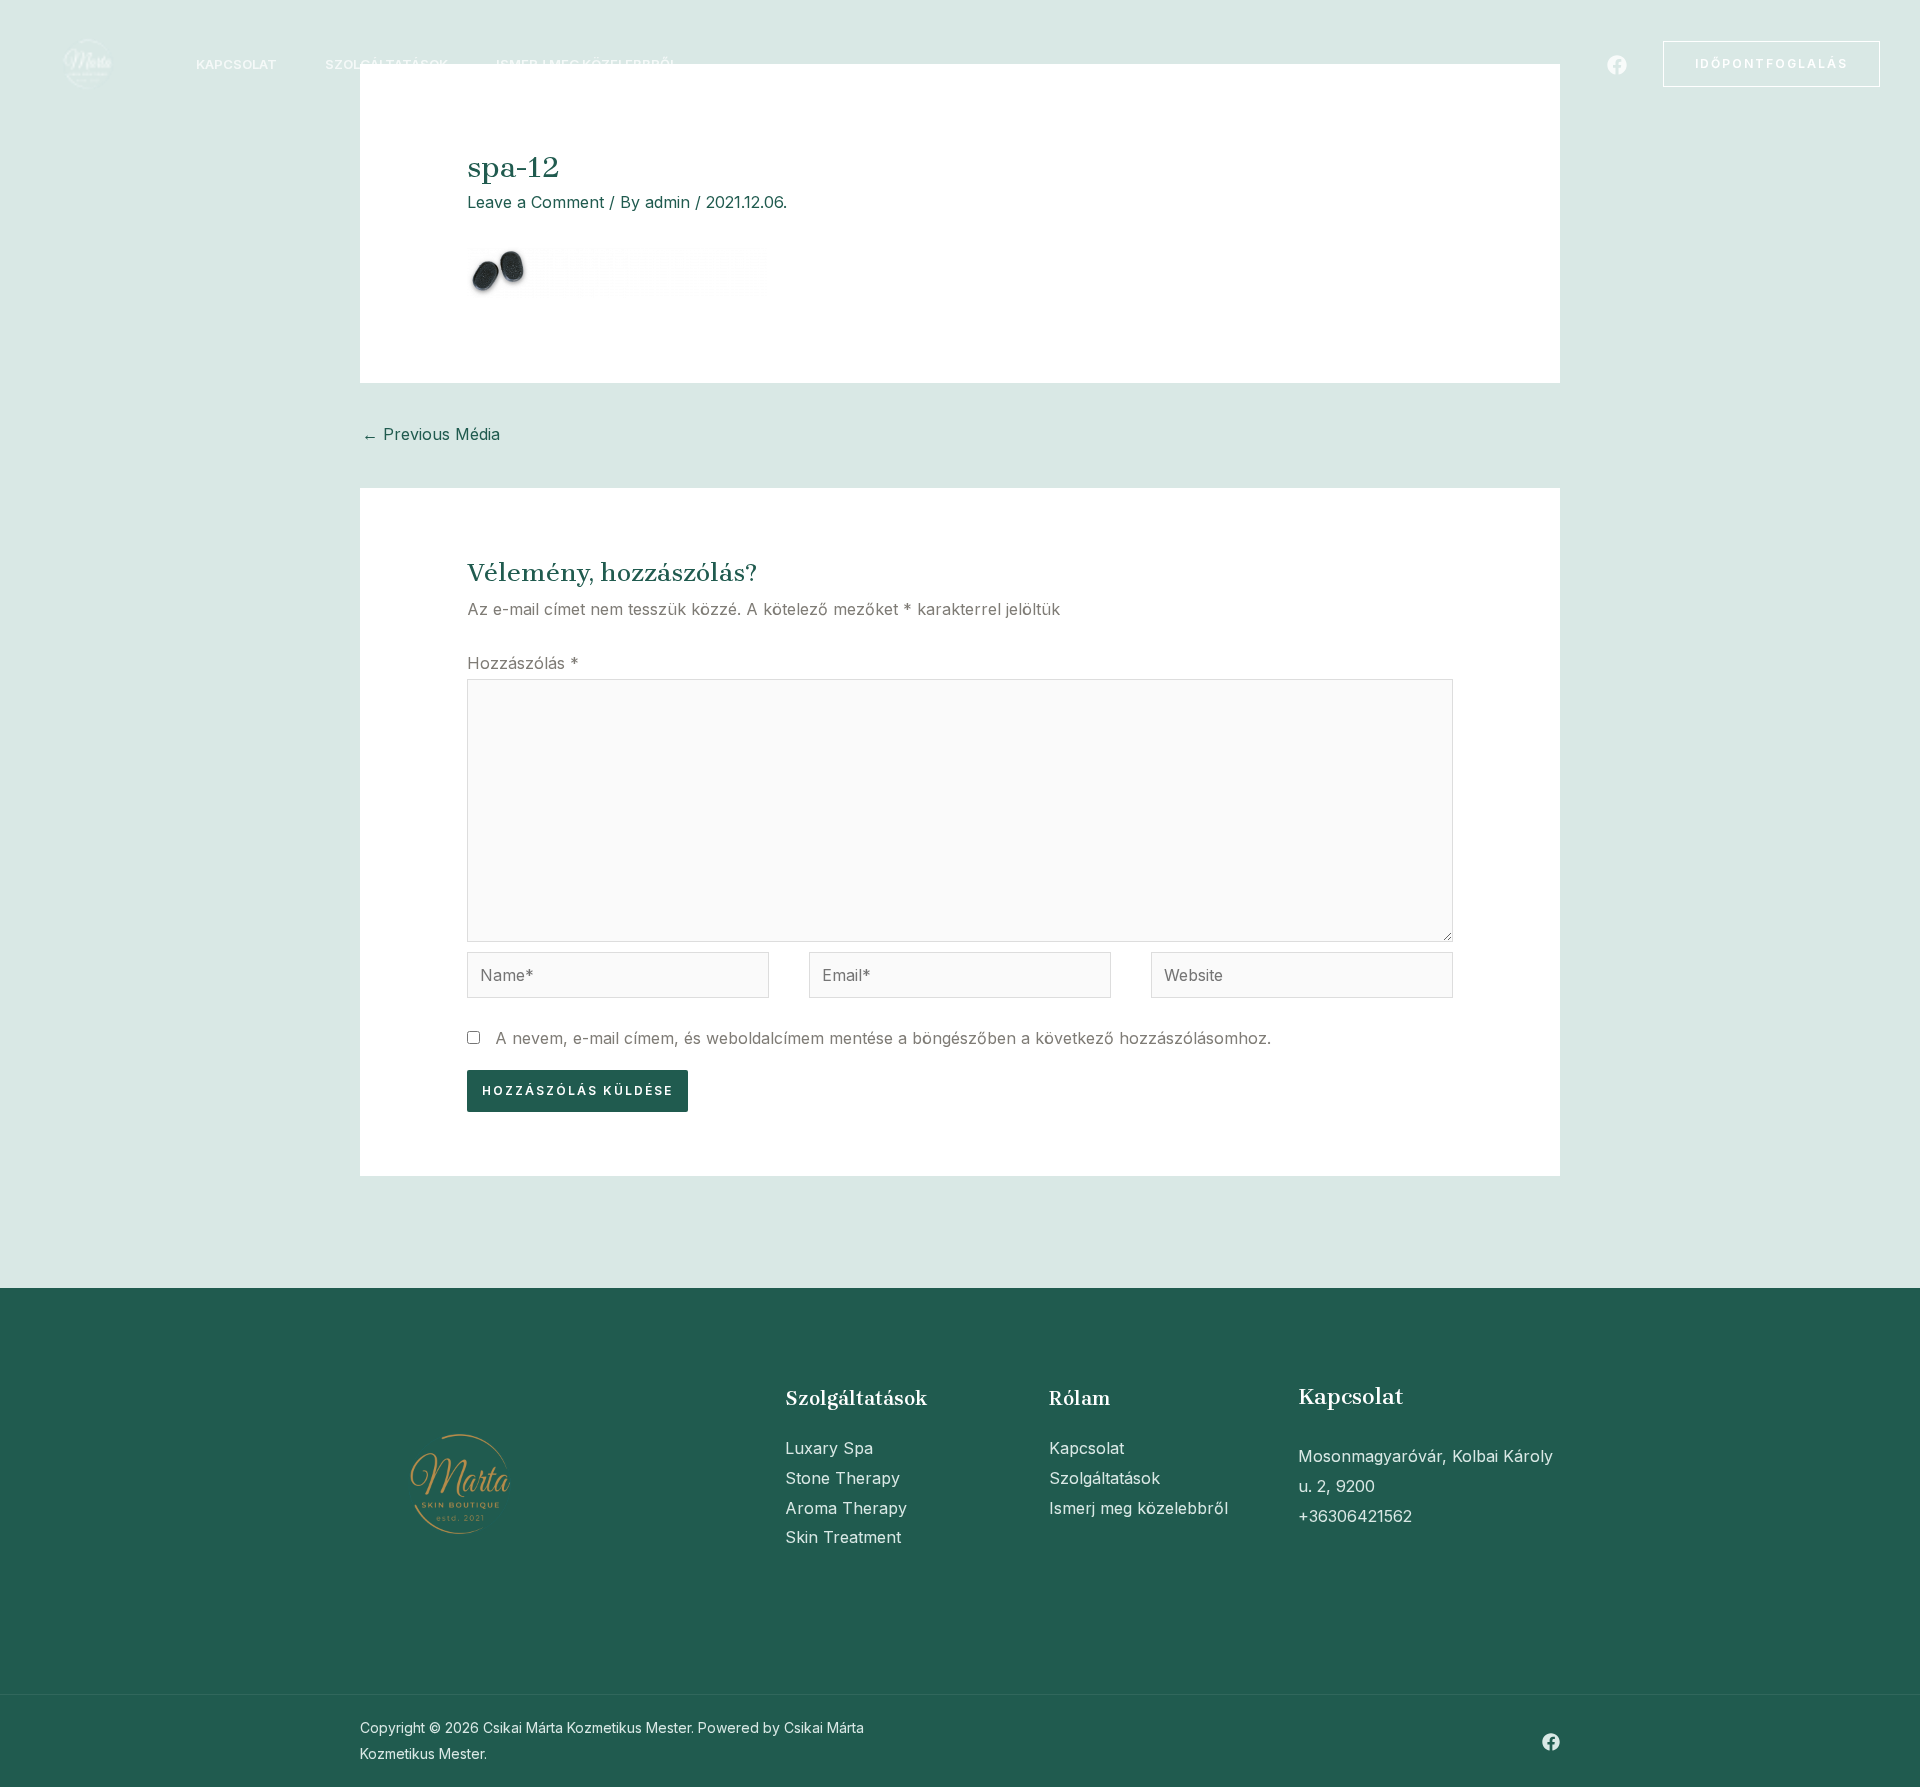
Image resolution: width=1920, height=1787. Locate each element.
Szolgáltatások (386, 64)
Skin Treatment (843, 1537)
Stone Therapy (842, 1478)
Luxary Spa (829, 1448)
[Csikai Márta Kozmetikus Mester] (88, 62)
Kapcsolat (236, 64)
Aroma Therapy (846, 1508)
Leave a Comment (535, 202)
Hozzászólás (523, 663)
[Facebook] (1617, 65)
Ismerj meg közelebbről (586, 64)
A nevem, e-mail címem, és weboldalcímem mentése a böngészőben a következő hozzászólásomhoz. (883, 1038)
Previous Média (431, 434)
